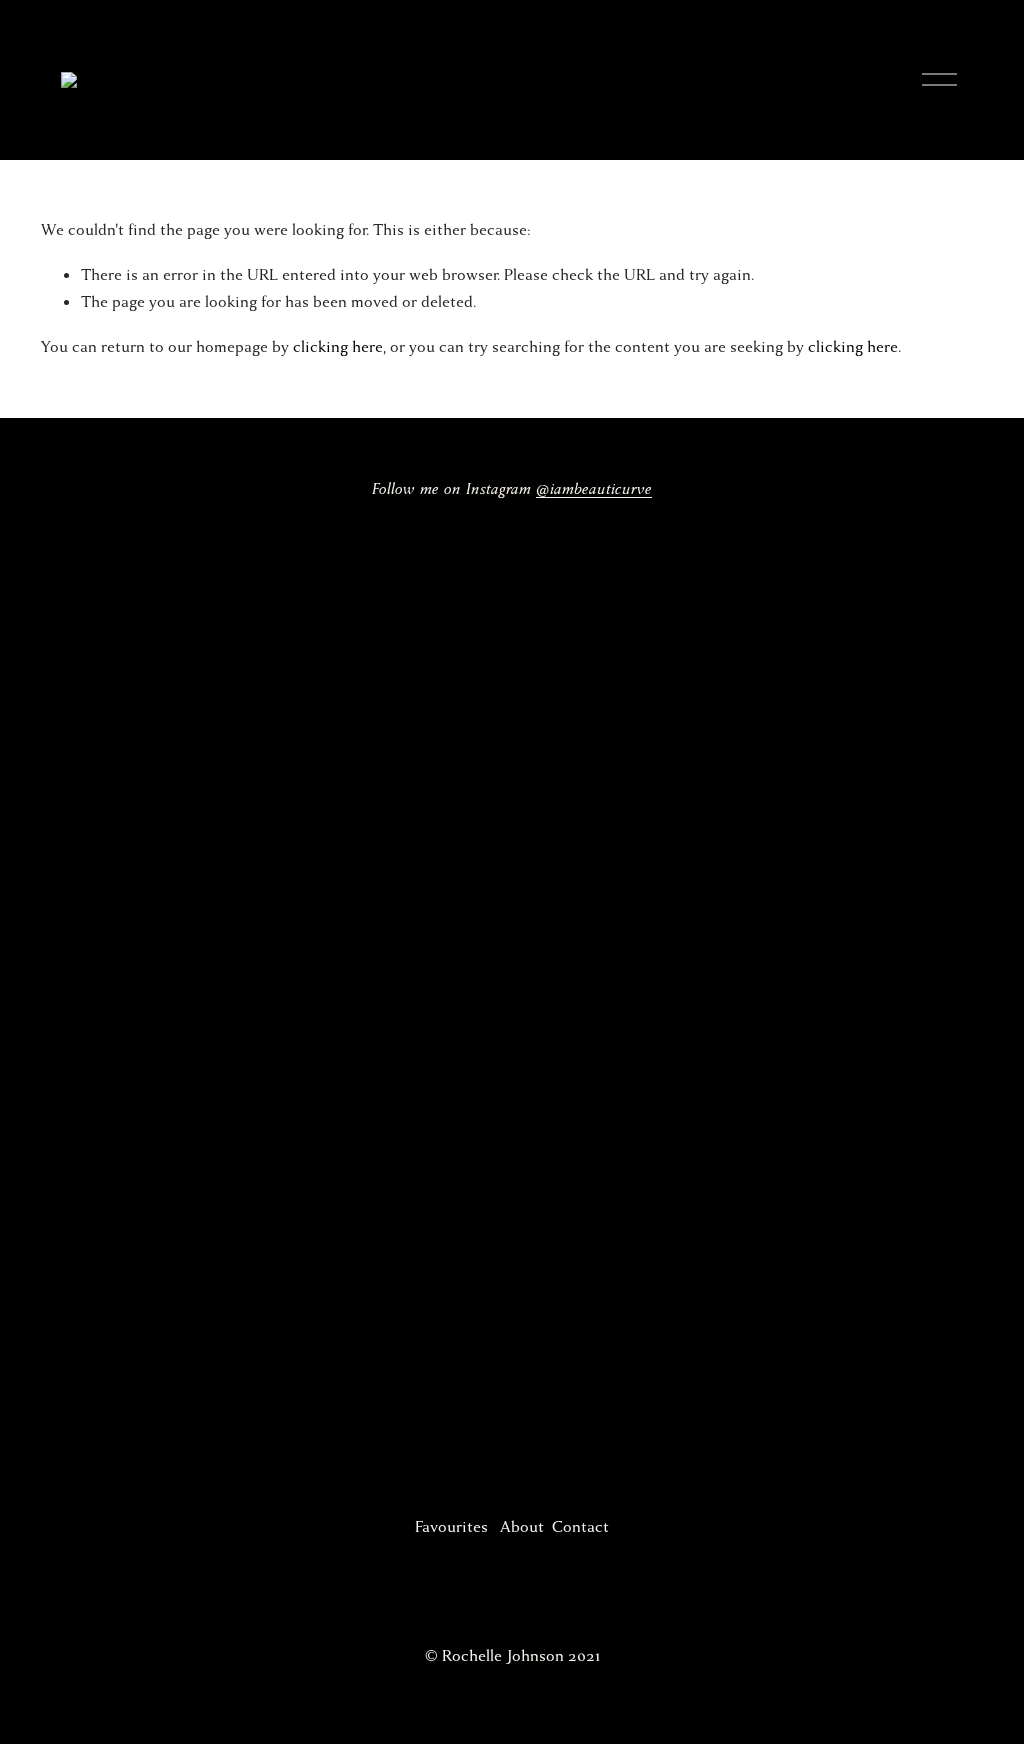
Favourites (451, 1527)
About (522, 1527)
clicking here (338, 347)
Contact (580, 1527)
